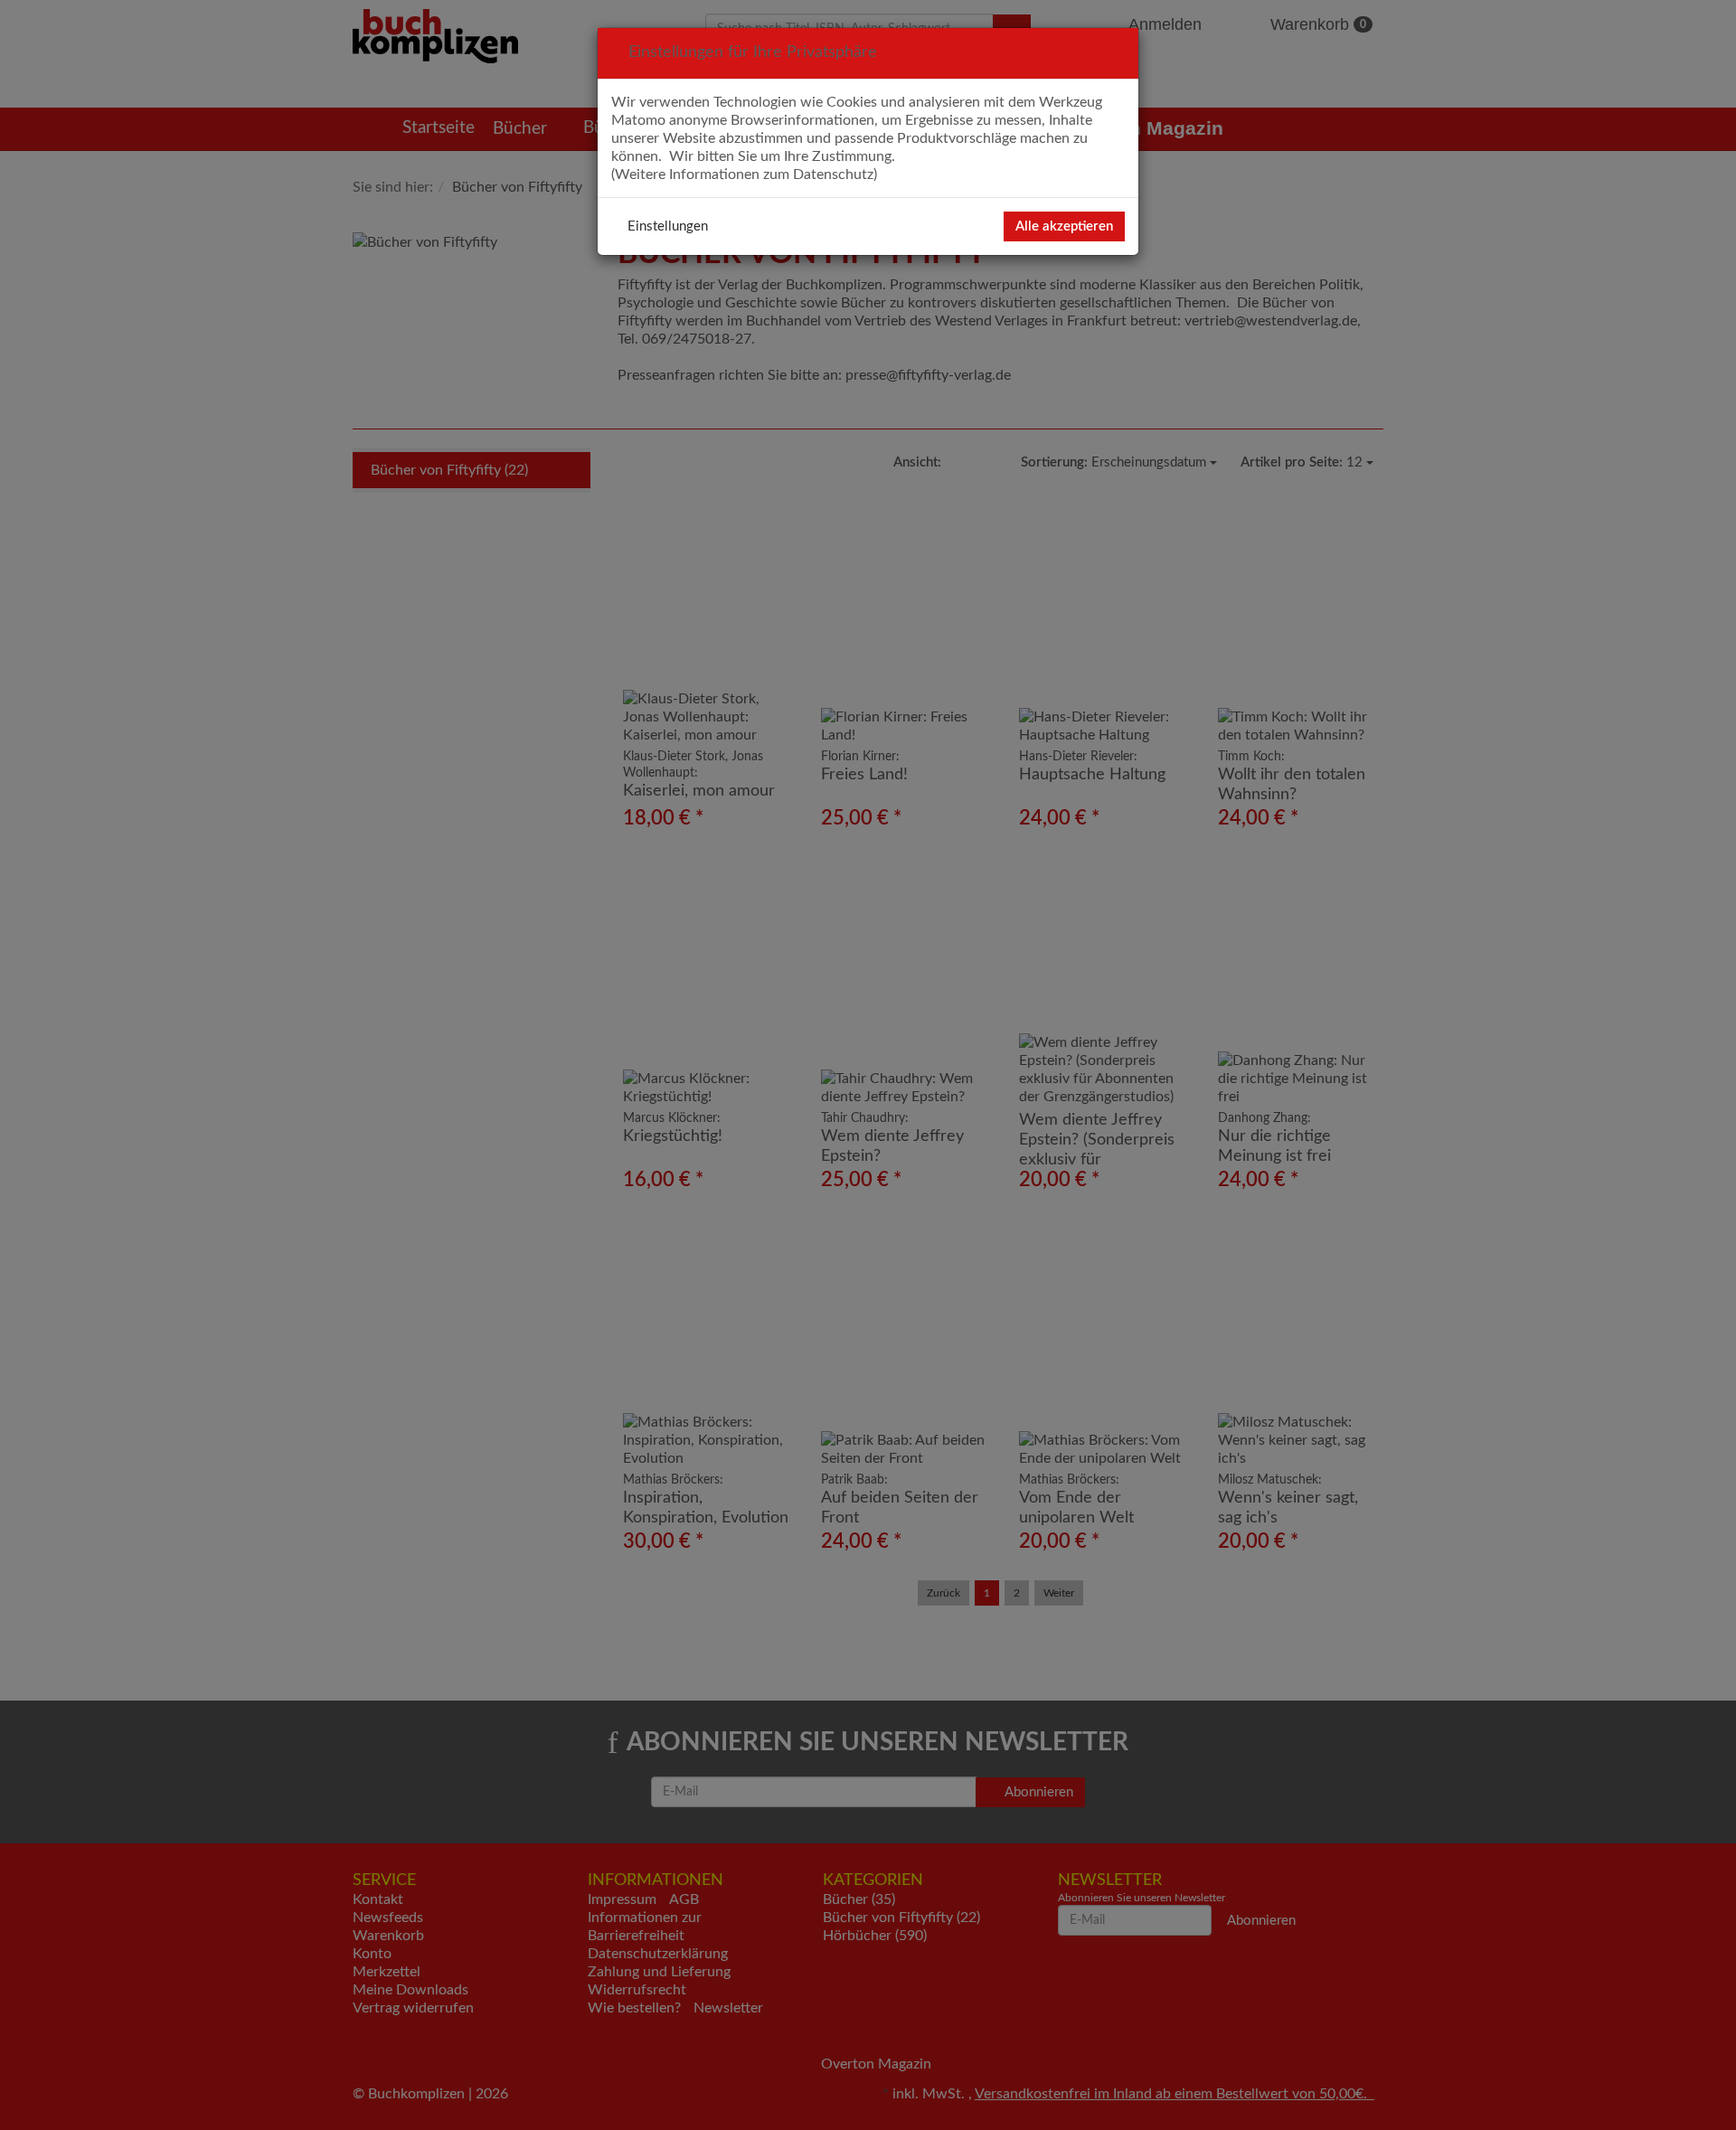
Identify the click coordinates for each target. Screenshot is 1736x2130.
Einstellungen (668, 226)
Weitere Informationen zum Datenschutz (744, 174)
